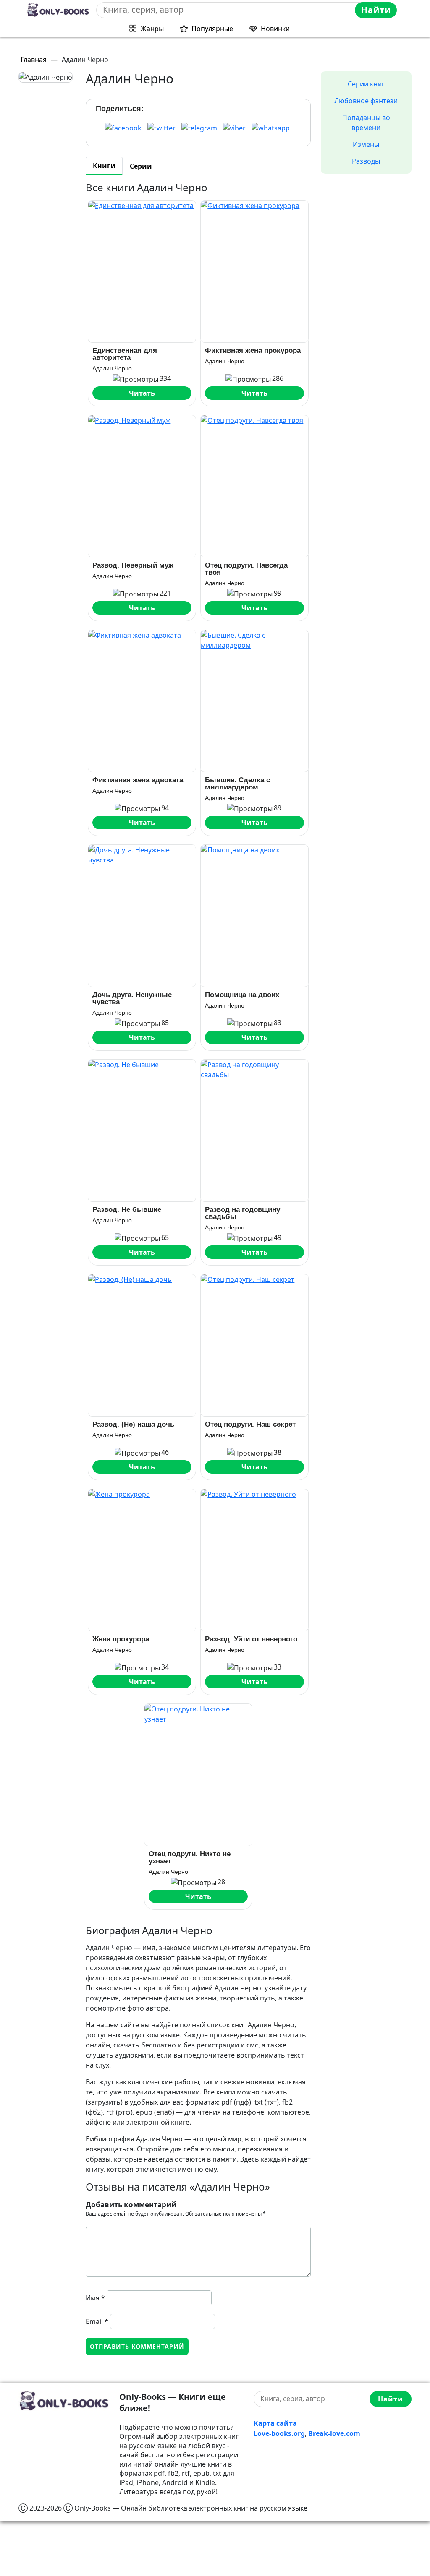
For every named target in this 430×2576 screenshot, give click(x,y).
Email (97, 2321)
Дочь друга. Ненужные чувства (132, 998)
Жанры (152, 29)
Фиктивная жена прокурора (253, 350)
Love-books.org (279, 2433)
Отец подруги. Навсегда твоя (246, 569)
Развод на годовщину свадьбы (243, 1213)
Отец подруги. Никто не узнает (190, 1857)
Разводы (366, 161)
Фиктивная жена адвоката (138, 780)
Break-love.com (334, 2433)
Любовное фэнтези (366, 101)
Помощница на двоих (242, 995)
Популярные (212, 29)
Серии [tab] (141, 166)
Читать (142, 393)
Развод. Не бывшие (127, 1210)
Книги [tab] (104, 166)
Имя (95, 2298)
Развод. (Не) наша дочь (133, 1424)
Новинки (275, 29)
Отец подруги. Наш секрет (250, 1424)
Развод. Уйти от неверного (251, 1639)
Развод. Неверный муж (133, 565)
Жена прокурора (121, 1639)
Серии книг (366, 84)
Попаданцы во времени (366, 122)
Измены (366, 144)
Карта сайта (275, 2423)
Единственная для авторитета (125, 354)
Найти (376, 10)
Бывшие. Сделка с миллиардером (237, 784)
